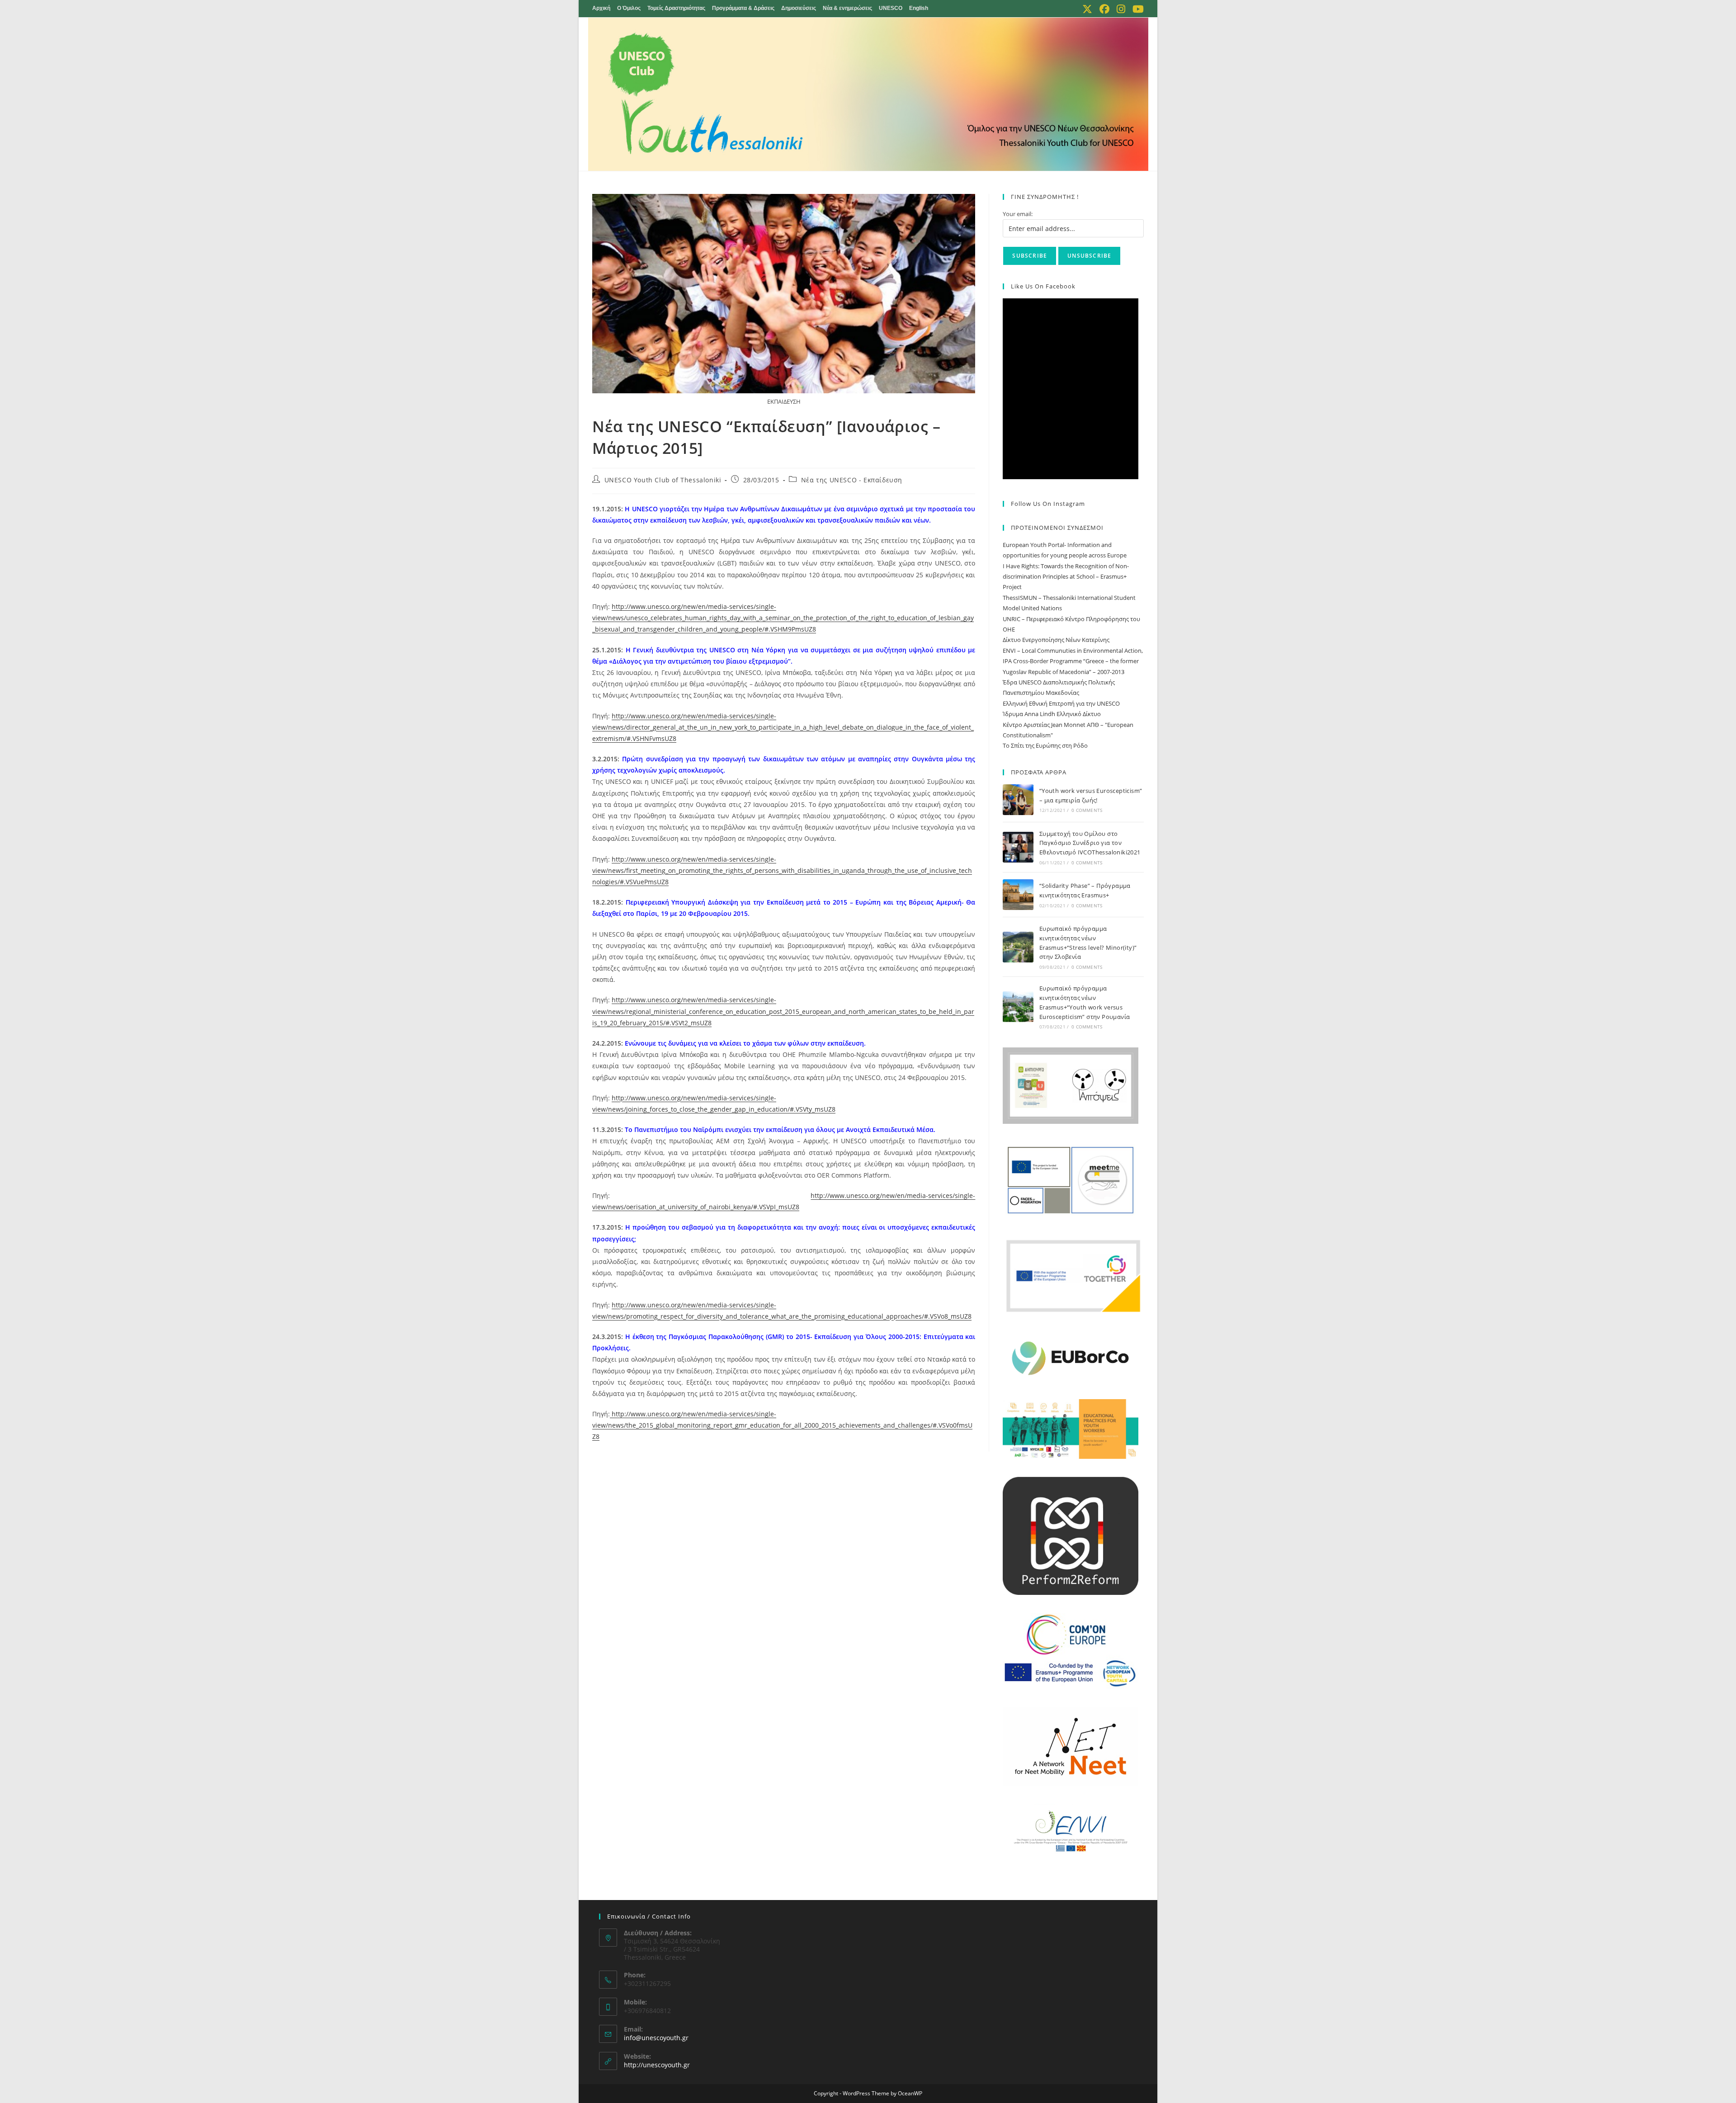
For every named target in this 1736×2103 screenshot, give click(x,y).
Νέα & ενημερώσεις (847, 8)
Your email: (1018, 214)
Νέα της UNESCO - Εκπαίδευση (852, 480)
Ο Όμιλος (629, 8)
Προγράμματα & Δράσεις (743, 8)
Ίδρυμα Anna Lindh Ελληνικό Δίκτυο (1052, 714)
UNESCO (891, 8)
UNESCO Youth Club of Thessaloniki (663, 480)
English (919, 8)
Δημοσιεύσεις (799, 8)
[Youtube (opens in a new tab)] (1136, 9)
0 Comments (1087, 810)
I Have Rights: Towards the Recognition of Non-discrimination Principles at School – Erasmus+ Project (1066, 577)
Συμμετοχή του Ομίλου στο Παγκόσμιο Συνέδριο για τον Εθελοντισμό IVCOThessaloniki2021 (1091, 843)
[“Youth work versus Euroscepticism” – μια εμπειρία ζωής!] (1018, 800)
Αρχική (601, 8)
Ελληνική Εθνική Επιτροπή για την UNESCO (1061, 703)
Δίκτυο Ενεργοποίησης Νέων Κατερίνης (1056, 640)
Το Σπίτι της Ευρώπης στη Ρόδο (1045, 745)
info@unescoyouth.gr (656, 2038)
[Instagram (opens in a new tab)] (1121, 9)
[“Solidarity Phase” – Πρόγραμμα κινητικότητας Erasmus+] (1018, 895)
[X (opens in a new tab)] (1087, 9)
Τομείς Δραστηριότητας (676, 8)
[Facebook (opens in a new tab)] (1104, 9)
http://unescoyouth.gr (657, 2065)
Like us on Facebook (1043, 286)
